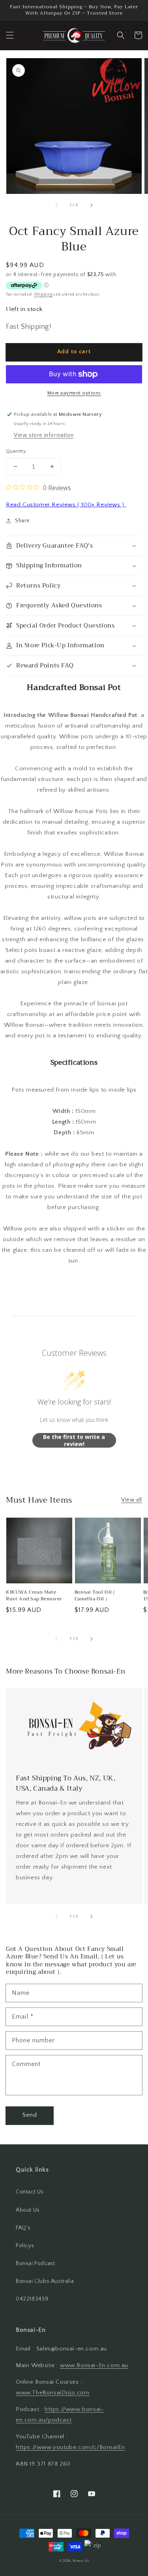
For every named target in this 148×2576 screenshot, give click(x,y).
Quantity (16, 451)
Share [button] (22, 521)
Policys (25, 2246)
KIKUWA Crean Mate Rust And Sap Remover (34, 1596)
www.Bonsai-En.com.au (94, 2365)
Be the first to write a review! (74, 1440)
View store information (44, 435)
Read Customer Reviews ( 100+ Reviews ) (66, 505)
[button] (10, 35)
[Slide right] (91, 205)
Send (30, 2115)
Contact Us (30, 2192)
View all (132, 1500)
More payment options (74, 393)
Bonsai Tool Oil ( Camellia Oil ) (95, 1596)
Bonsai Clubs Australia (45, 2281)
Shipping (43, 295)
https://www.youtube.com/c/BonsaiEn (70, 2447)
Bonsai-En (81, 2561)
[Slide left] (57, 205)
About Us (28, 2210)
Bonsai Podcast (35, 2263)
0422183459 (32, 2299)
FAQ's (23, 2228)
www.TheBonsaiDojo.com (53, 2393)
